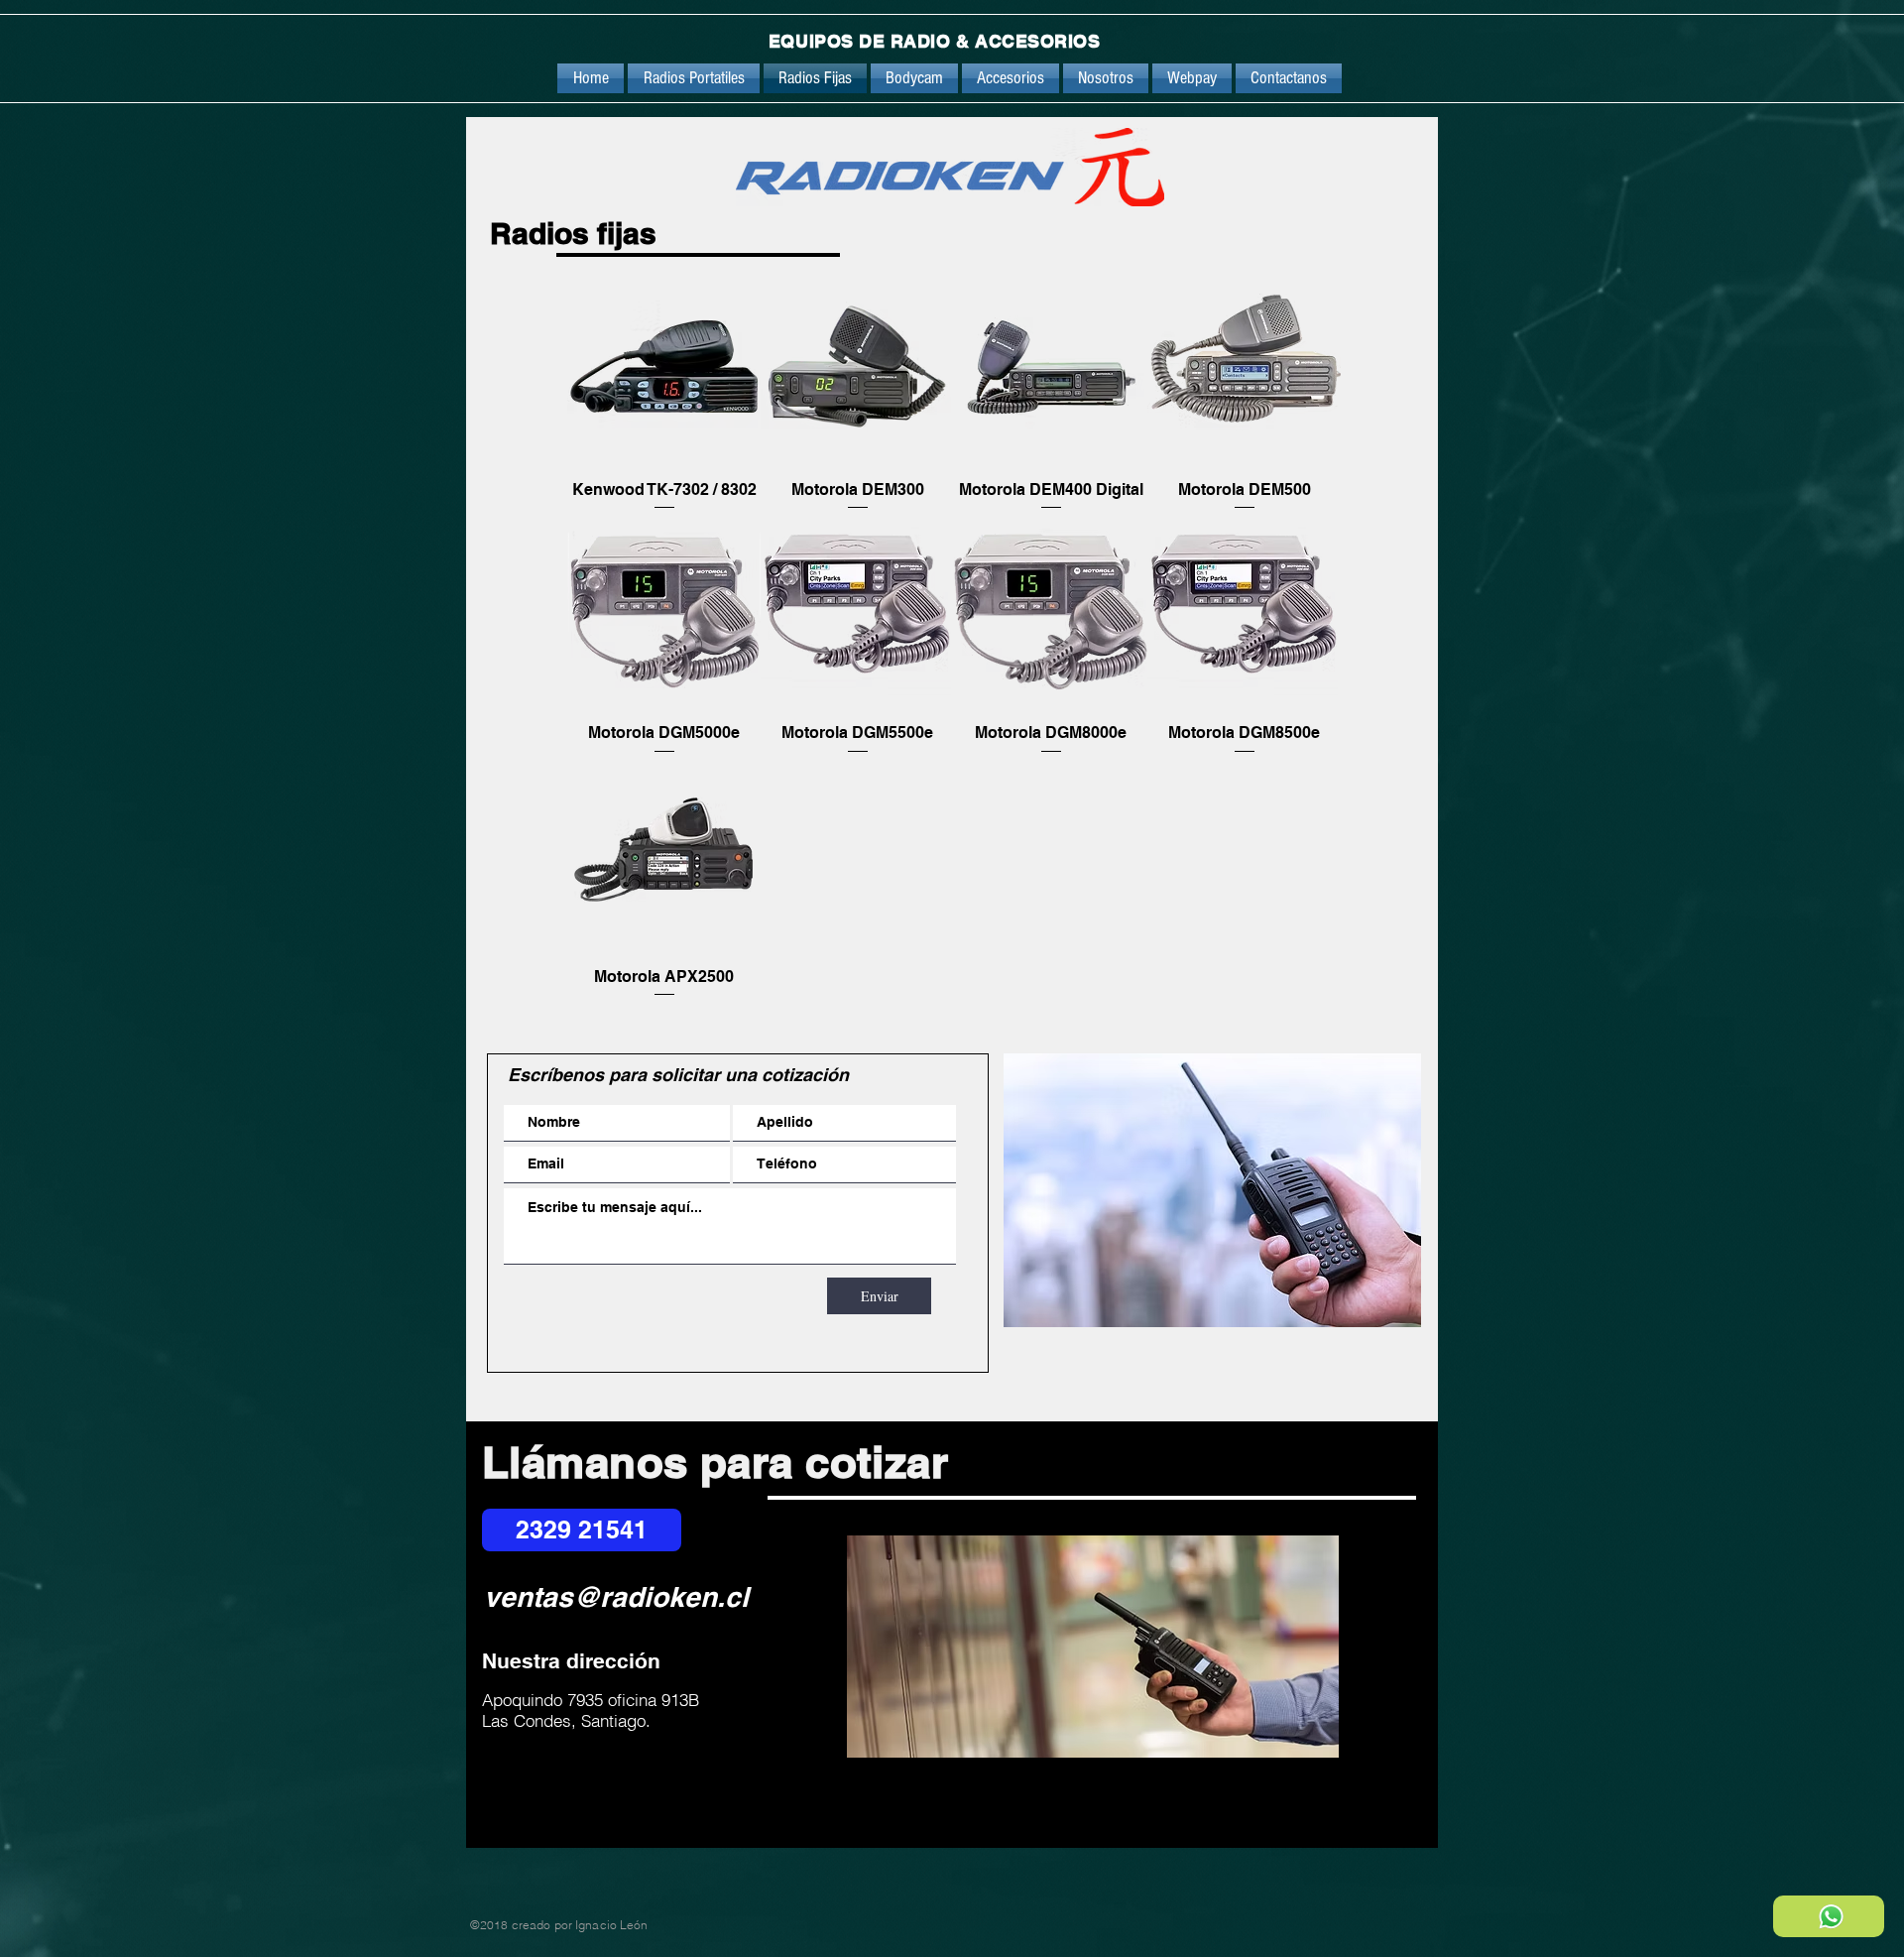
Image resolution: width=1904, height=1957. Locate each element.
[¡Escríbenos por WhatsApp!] (1829, 1916)
